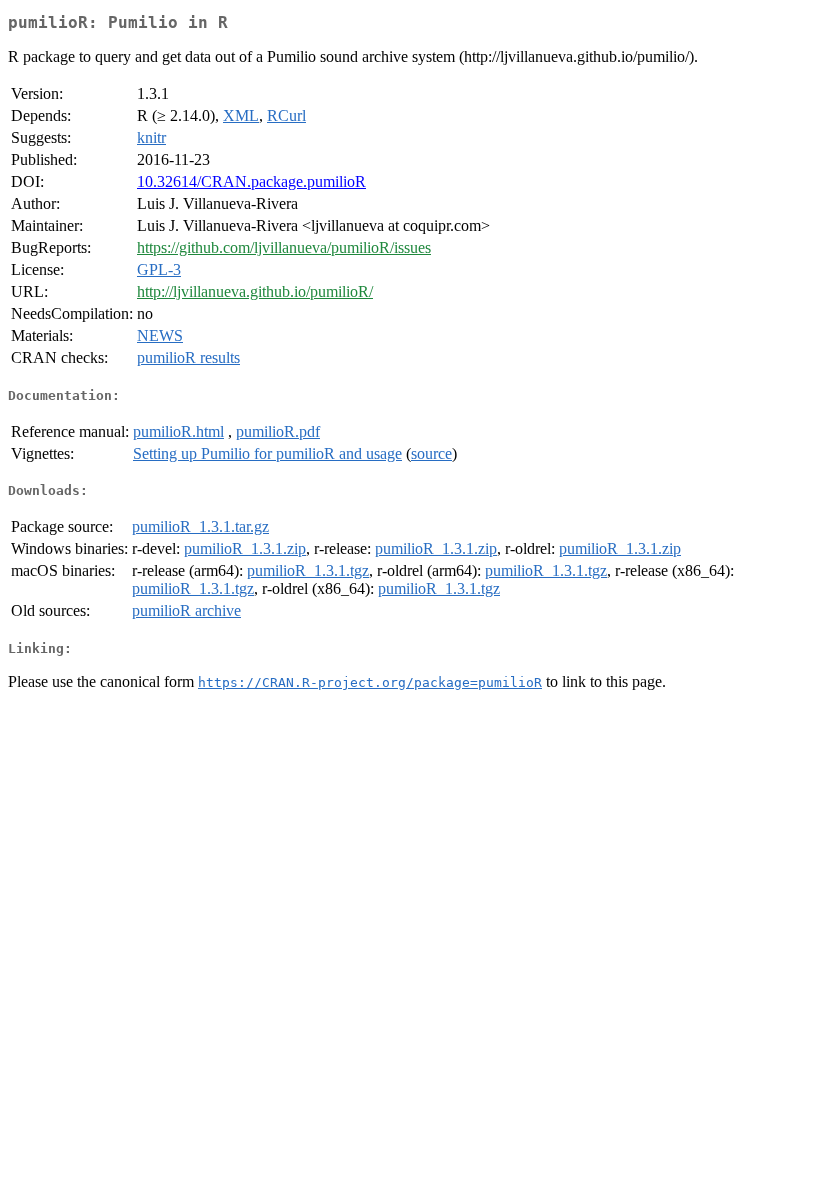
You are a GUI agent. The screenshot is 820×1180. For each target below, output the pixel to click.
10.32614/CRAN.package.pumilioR (251, 181)
